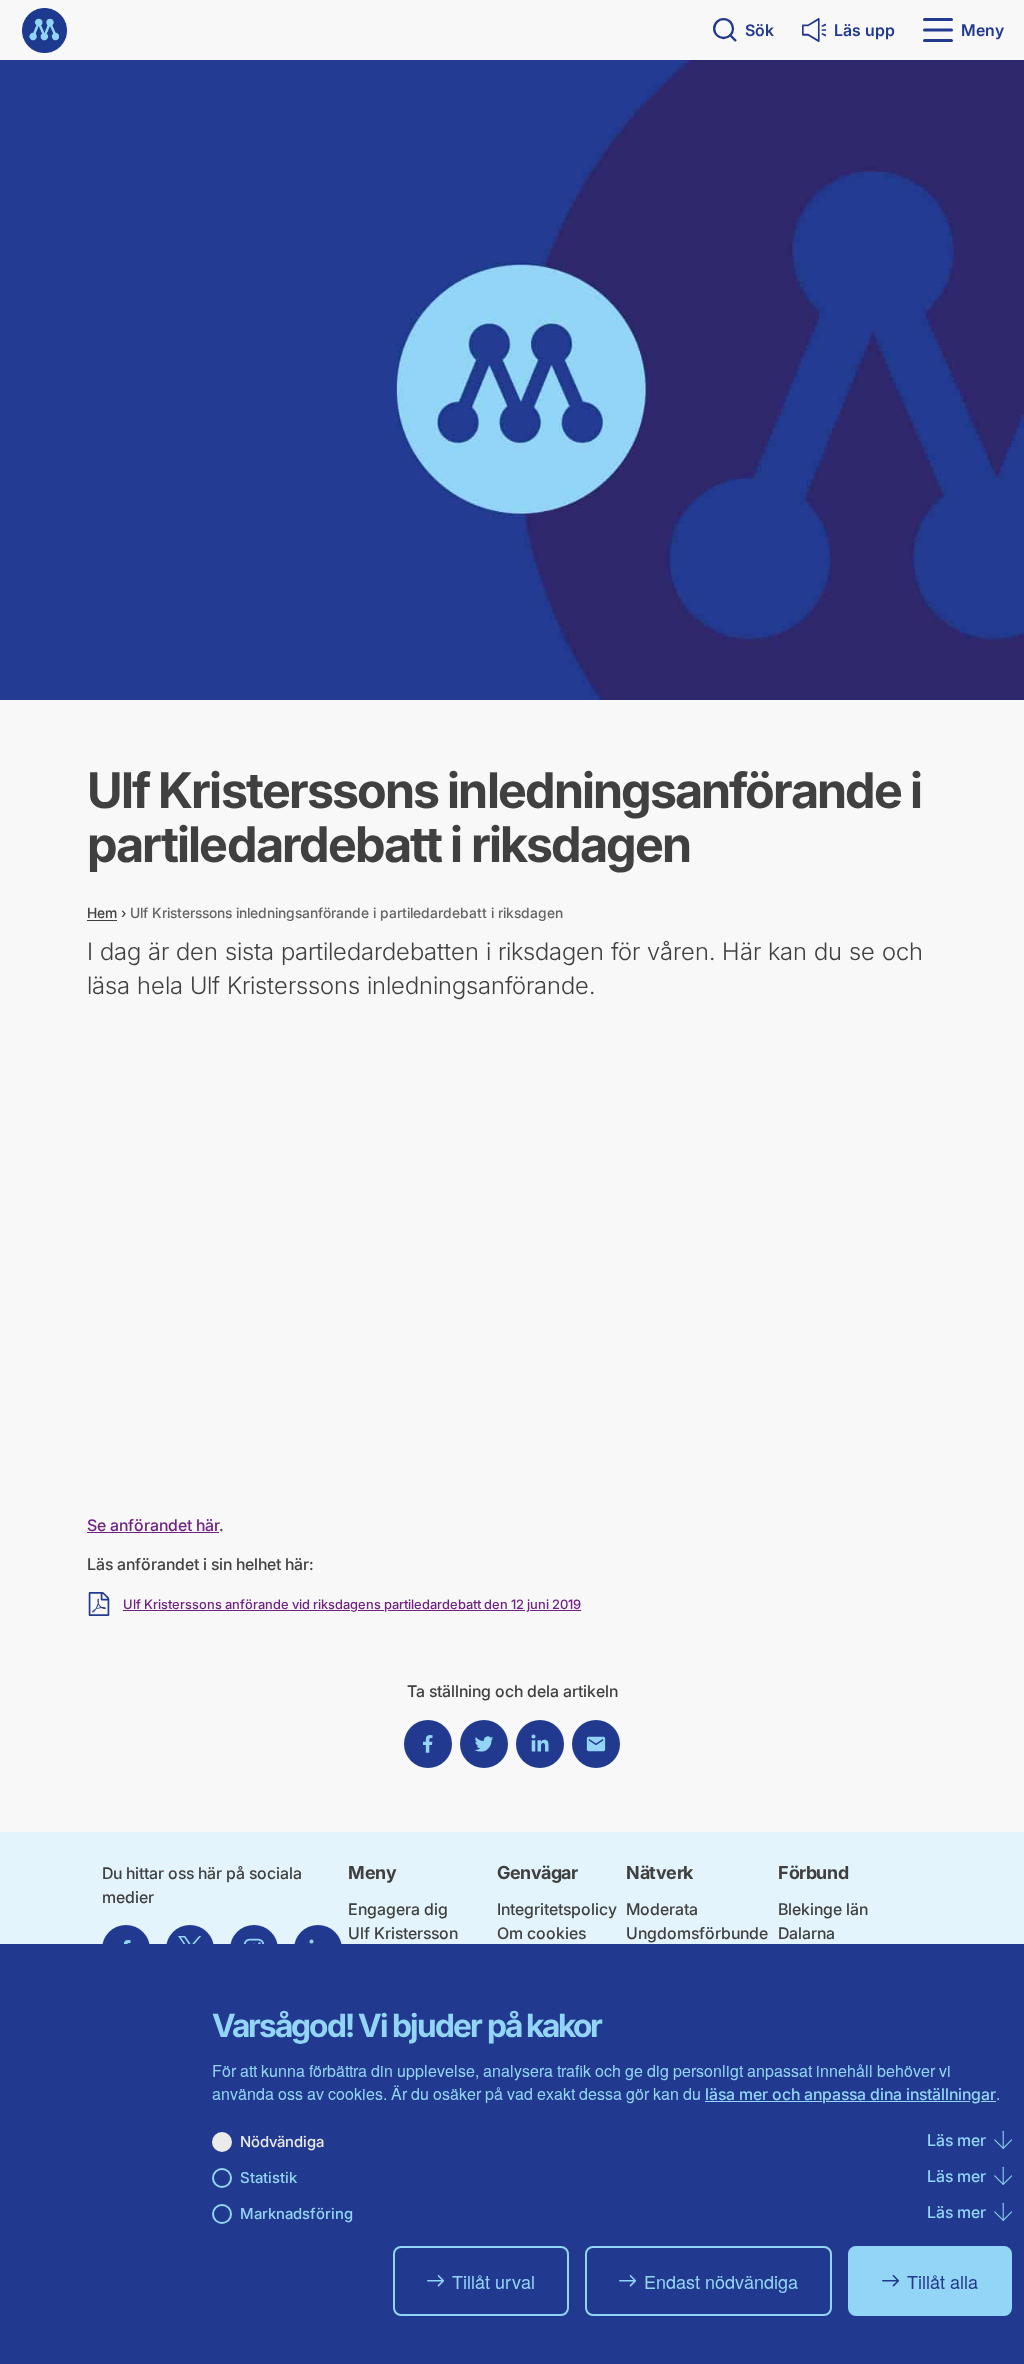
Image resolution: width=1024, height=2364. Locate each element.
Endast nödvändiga (721, 2281)
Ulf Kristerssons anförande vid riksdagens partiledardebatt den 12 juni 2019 (352, 1604)
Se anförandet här (153, 1525)
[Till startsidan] (44, 30)
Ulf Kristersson (403, 1933)
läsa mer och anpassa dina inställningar (850, 2094)
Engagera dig (398, 1909)
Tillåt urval (493, 2281)
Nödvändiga (282, 2141)
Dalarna (806, 1933)
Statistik (268, 2177)
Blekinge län (823, 1909)
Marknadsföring (296, 2213)
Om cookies (541, 1933)
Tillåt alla (942, 2281)
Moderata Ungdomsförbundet (697, 1932)
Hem (102, 912)
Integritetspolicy (557, 1909)
